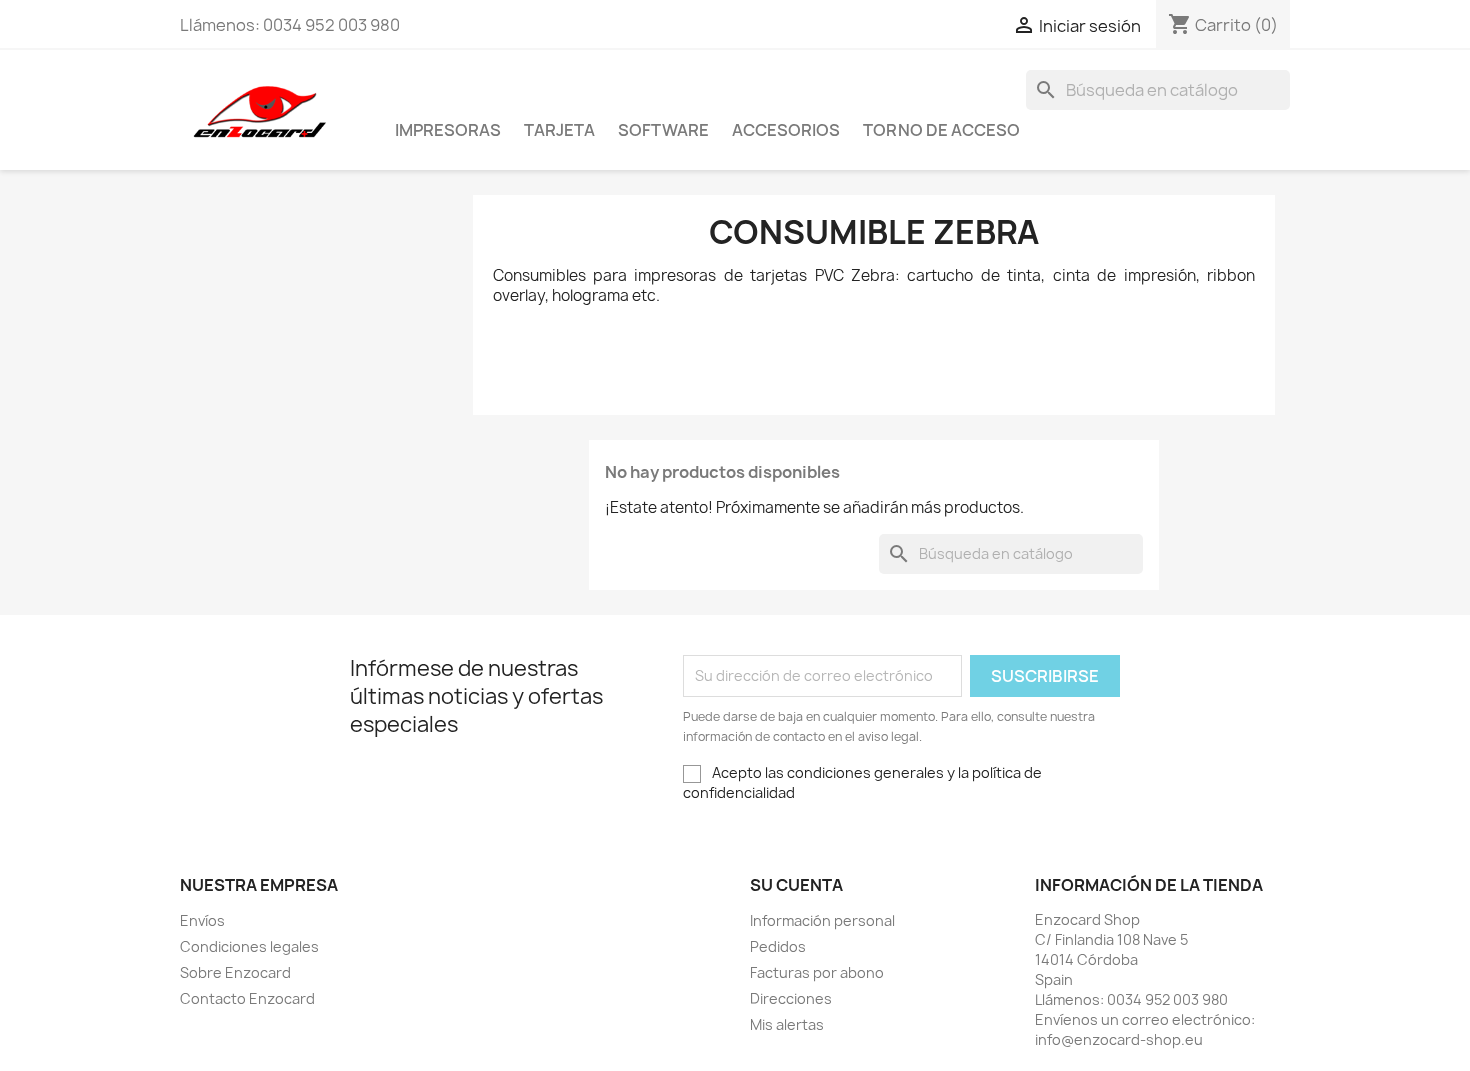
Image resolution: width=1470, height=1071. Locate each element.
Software (663, 130)
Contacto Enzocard (247, 998)
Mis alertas (787, 1024)
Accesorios (786, 130)
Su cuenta (796, 885)
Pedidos (778, 946)
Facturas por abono (817, 972)
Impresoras (448, 130)
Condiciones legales (249, 946)
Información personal (822, 920)
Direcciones (791, 998)
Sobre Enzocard (235, 972)
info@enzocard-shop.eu (1119, 1039)
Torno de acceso (941, 130)
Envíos (202, 920)
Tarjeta (559, 130)
